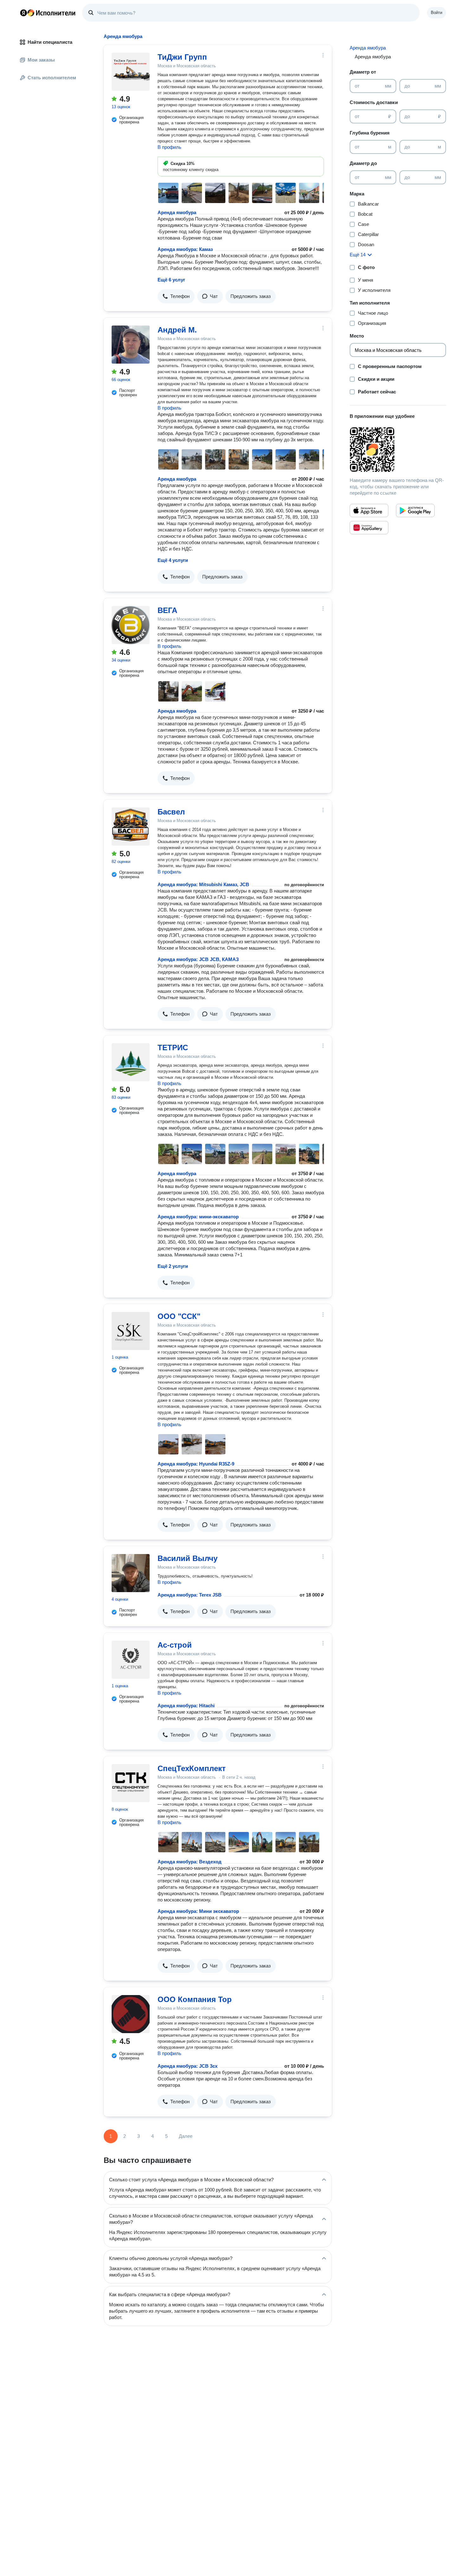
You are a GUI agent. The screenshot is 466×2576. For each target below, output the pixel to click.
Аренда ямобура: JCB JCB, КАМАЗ (198, 959)
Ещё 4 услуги (173, 560)
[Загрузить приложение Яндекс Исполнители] (398, 450)
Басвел (171, 812)
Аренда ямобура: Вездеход (190, 1862)
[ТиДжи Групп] (131, 72)
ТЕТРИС (173, 1048)
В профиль (169, 147)
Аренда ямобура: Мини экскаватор (198, 1911)
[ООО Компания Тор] (131, 2014)
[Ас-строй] (131, 1660)
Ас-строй (175, 1645)
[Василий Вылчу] (131, 1573)
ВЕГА (167, 610)
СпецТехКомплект (192, 1768)
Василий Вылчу (188, 1558)
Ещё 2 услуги (173, 1266)
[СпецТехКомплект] (131, 1783)
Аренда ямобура (177, 212)
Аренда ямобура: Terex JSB (190, 1595)
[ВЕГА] (131, 625)
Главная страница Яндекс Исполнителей (48, 13)
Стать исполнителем (52, 78)
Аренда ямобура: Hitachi (186, 1706)
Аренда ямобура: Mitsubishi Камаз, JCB (203, 884)
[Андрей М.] (131, 345)
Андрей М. (177, 330)
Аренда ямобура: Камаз (185, 249)
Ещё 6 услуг (171, 280)
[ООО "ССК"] (131, 1331)
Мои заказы (41, 60)
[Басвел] (131, 827)
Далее (186, 2136)
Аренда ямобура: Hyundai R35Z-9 (196, 1464)
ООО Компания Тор (195, 1999)
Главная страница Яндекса (23, 13)
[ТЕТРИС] (131, 1062)
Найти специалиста (50, 42)
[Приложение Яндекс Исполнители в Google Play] (415, 511)
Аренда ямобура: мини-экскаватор (198, 1217)
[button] (176, 296)
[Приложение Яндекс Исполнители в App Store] (369, 511)
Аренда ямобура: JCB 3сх (188, 2066)
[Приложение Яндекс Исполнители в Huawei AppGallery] (369, 528)
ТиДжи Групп (182, 57)
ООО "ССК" (179, 1316)
